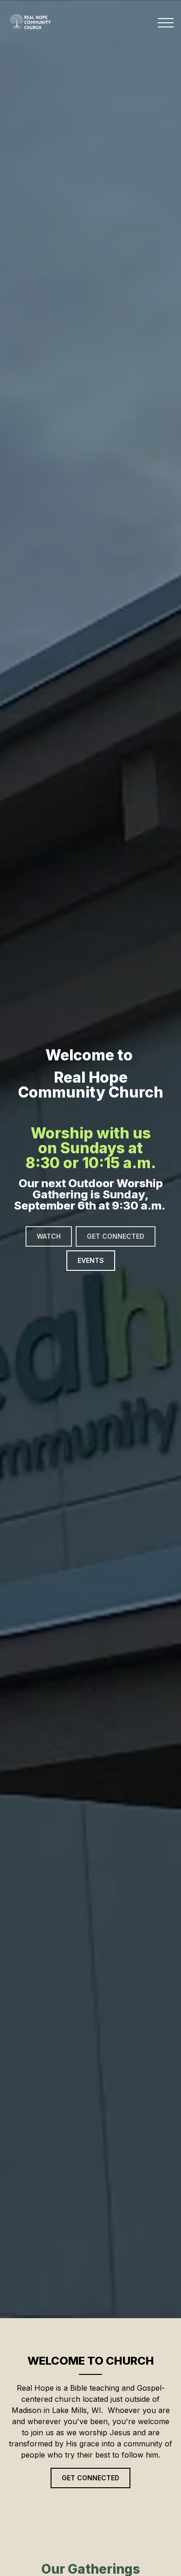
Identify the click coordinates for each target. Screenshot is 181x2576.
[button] (166, 23)
